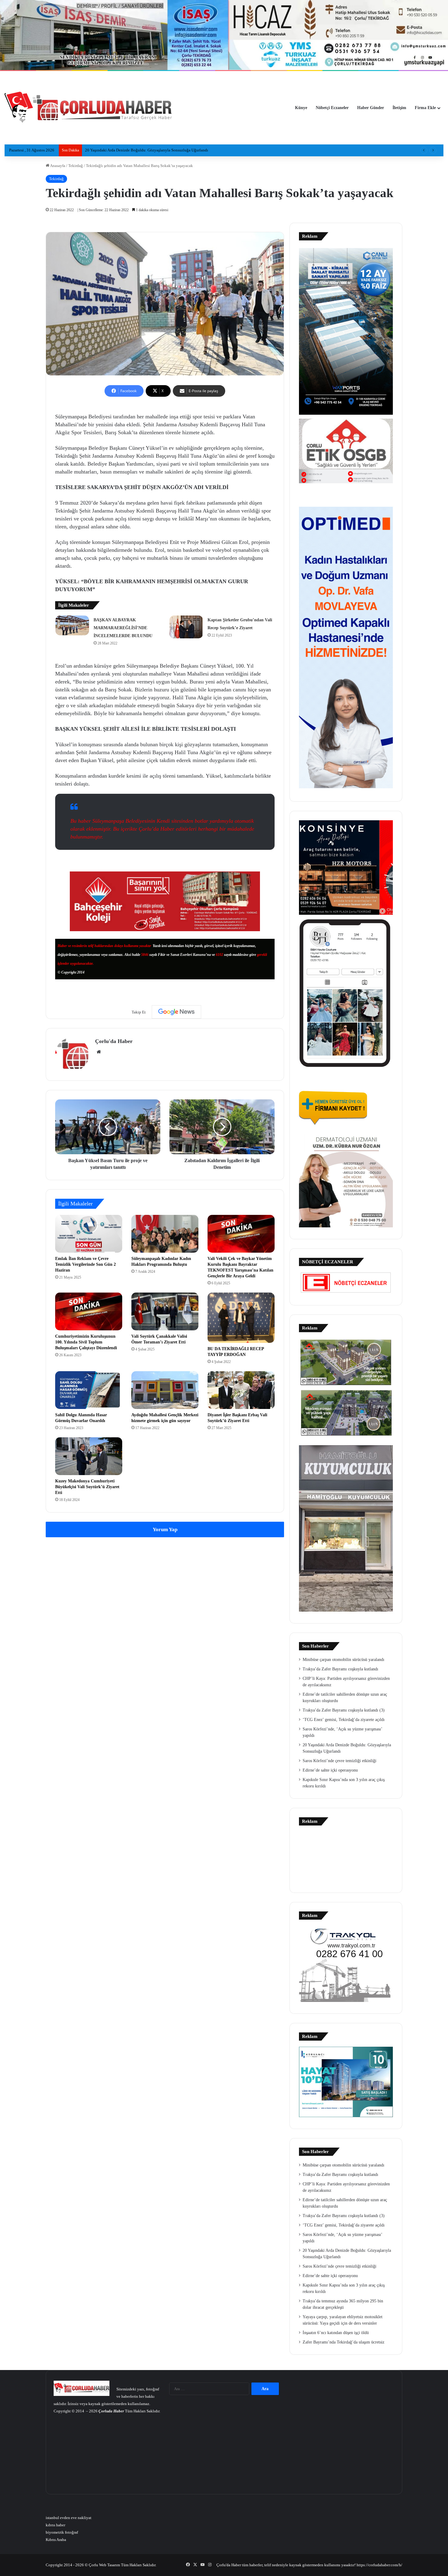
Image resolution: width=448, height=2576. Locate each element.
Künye (301, 108)
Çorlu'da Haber (114, 1041)
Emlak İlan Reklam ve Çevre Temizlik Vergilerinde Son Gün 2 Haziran (85, 1264)
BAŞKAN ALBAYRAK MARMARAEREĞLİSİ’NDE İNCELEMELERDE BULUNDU (123, 628)
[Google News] (176, 1012)
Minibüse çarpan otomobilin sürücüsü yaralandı (343, 1660)
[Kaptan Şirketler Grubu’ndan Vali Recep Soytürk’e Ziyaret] (186, 627)
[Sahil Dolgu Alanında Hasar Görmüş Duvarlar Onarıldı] (89, 1390)
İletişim (399, 108)
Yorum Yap (165, 1529)
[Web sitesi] (99, 1052)
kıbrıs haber (55, 2525)
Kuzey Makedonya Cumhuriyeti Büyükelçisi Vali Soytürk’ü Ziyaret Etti (87, 1487)
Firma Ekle (425, 108)
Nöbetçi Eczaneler (332, 108)
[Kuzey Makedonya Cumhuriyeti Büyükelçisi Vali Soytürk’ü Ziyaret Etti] (89, 1456)
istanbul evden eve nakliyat (69, 2518)
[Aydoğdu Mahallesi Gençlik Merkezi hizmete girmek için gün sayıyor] (165, 1390)
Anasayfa (57, 166)
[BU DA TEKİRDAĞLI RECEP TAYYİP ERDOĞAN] (241, 1318)
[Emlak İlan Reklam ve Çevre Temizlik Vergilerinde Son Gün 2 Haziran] (89, 1234)
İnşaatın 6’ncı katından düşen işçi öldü (336, 2333)
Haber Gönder (371, 108)
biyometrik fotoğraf (62, 2532)
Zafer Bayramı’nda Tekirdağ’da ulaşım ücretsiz (343, 2342)
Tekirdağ (76, 166)
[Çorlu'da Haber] (88, 108)
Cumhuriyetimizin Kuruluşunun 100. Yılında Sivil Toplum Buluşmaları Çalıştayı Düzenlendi (86, 1342)
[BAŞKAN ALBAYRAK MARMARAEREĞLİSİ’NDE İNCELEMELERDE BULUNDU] (72, 625)
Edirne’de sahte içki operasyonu (330, 1770)
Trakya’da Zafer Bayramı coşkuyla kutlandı (340, 1669)
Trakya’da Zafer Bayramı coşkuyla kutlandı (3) (344, 1710)
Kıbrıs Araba (56, 2540)
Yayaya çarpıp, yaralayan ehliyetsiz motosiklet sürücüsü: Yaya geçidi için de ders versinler (160, 150)
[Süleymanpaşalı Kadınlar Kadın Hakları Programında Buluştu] (165, 1234)
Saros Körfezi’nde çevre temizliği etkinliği (340, 1761)
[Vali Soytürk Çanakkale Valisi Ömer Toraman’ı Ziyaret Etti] (165, 1311)
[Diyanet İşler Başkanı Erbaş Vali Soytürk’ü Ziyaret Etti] (241, 1390)
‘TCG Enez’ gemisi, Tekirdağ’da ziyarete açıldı (344, 1720)
